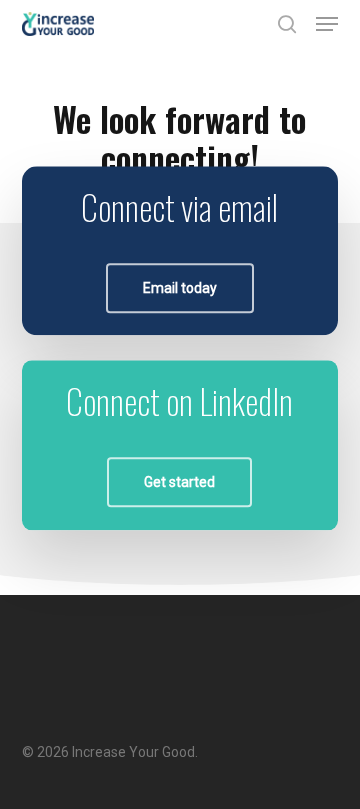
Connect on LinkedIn (179, 400)
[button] (327, 24)
